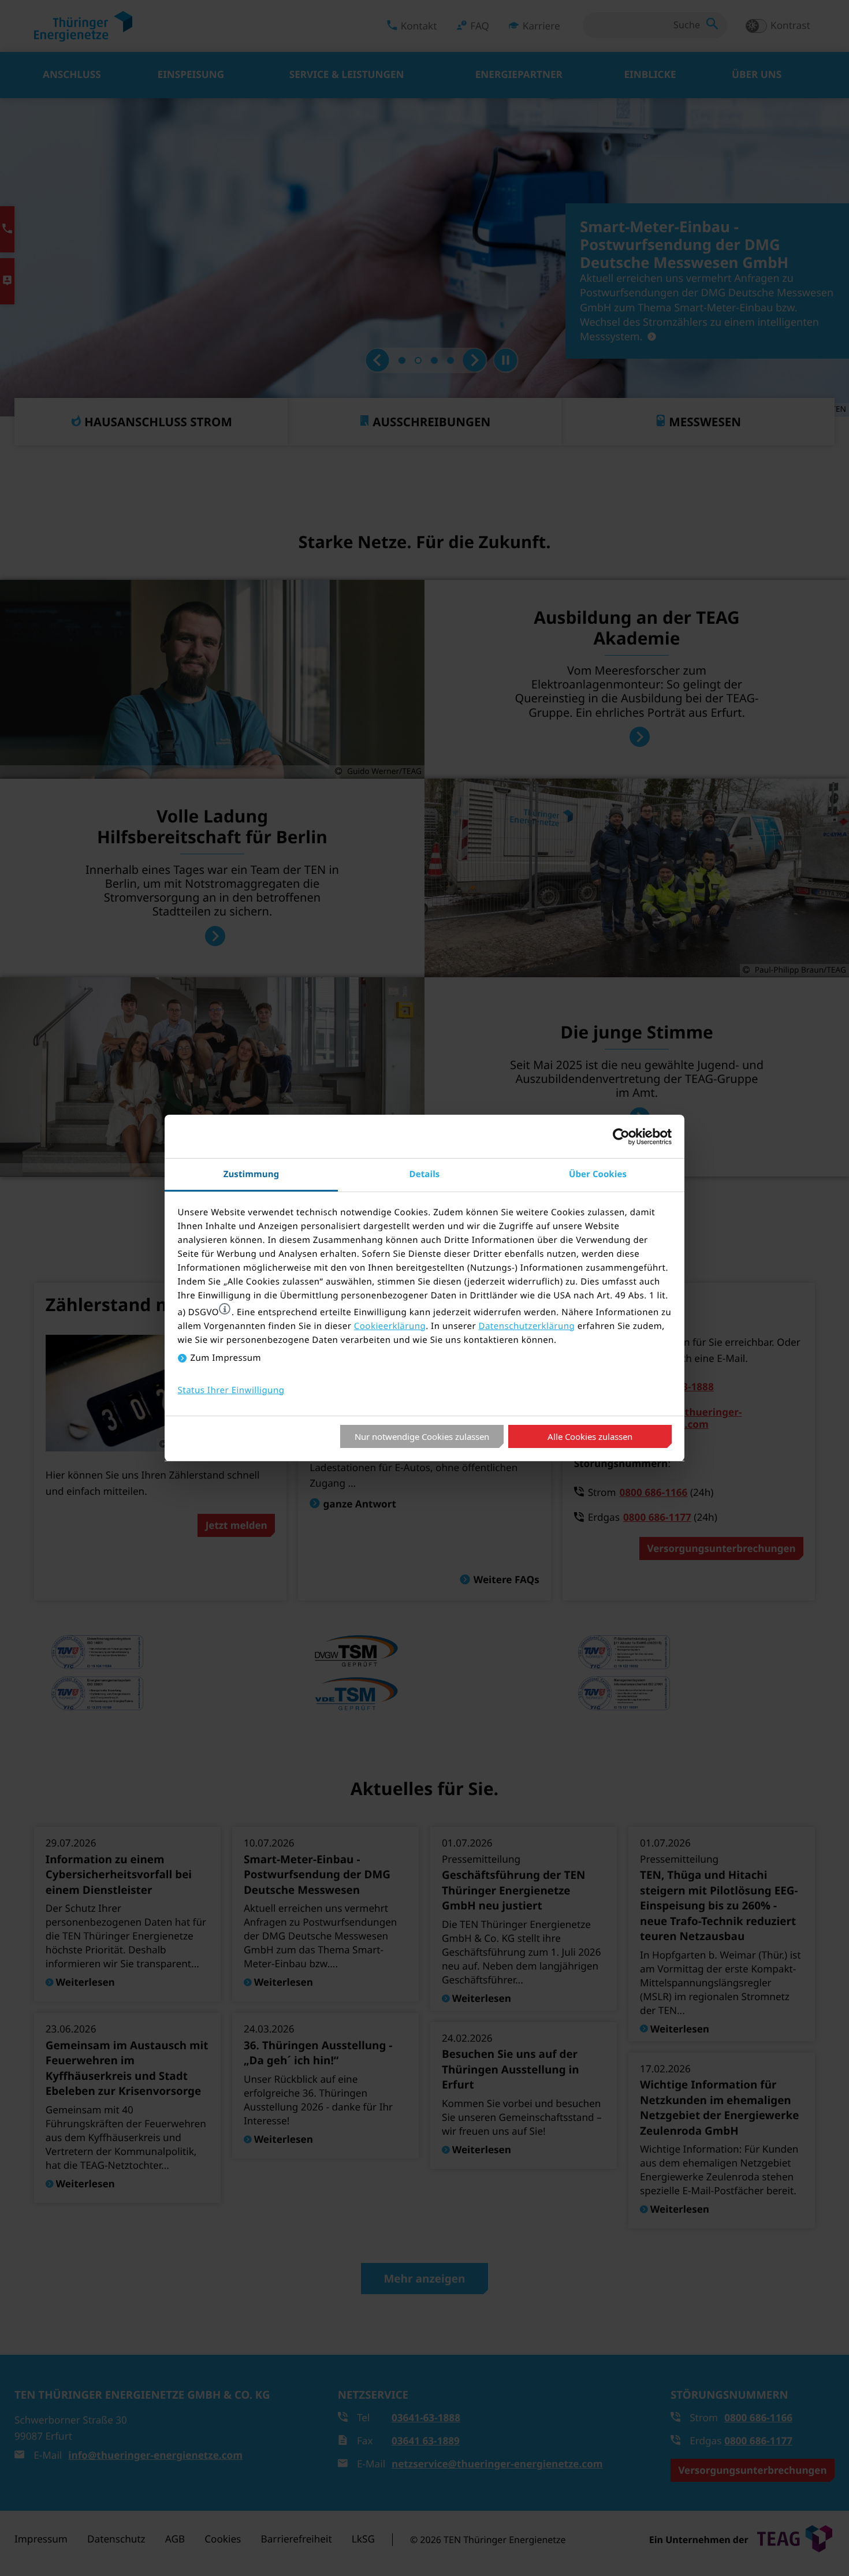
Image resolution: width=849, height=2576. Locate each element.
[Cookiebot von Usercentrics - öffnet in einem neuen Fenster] (621, 1137)
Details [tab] (425, 1174)
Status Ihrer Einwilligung (231, 1390)
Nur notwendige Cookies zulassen (422, 1436)
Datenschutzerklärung (526, 1326)
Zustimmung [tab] (252, 1174)
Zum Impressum (226, 1358)
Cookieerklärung (390, 1326)
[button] (225, 1309)
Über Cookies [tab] (598, 1174)
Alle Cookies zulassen (590, 1436)
